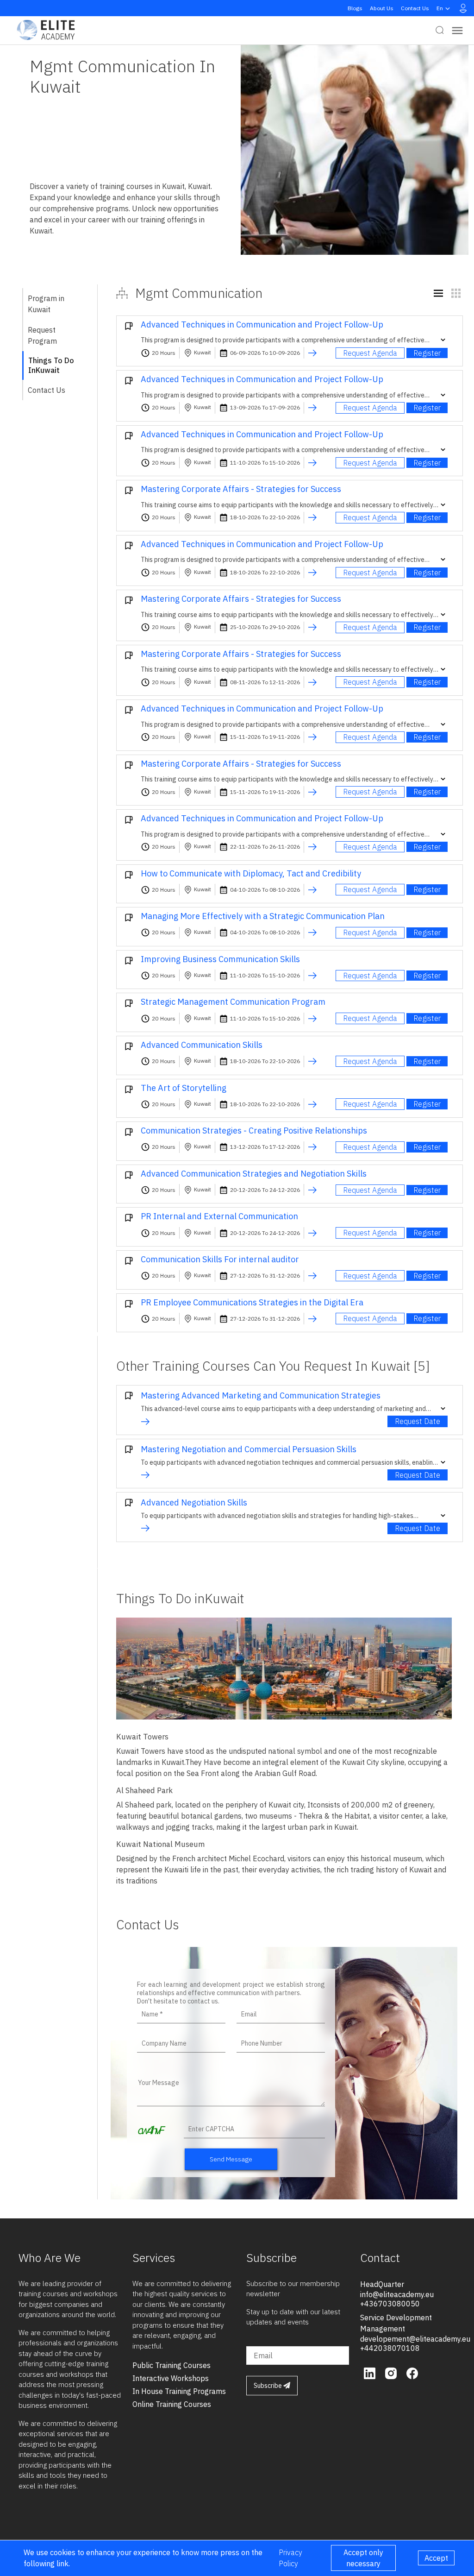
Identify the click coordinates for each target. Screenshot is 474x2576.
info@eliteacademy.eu (397, 2294)
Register (427, 353)
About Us (382, 8)
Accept (436, 2558)
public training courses (172, 2365)
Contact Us (415, 8)
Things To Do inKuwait (51, 365)
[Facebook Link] (412, 2372)
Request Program (42, 335)
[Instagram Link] (392, 2372)
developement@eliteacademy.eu (415, 2339)
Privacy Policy (290, 2558)
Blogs (355, 8)
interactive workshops (171, 2378)
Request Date (418, 1421)
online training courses (172, 2404)
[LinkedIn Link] (371, 2372)
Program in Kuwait (46, 304)
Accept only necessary (363, 2558)
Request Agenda (370, 353)
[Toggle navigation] (457, 30)
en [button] (440, 8)
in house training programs (179, 2391)
